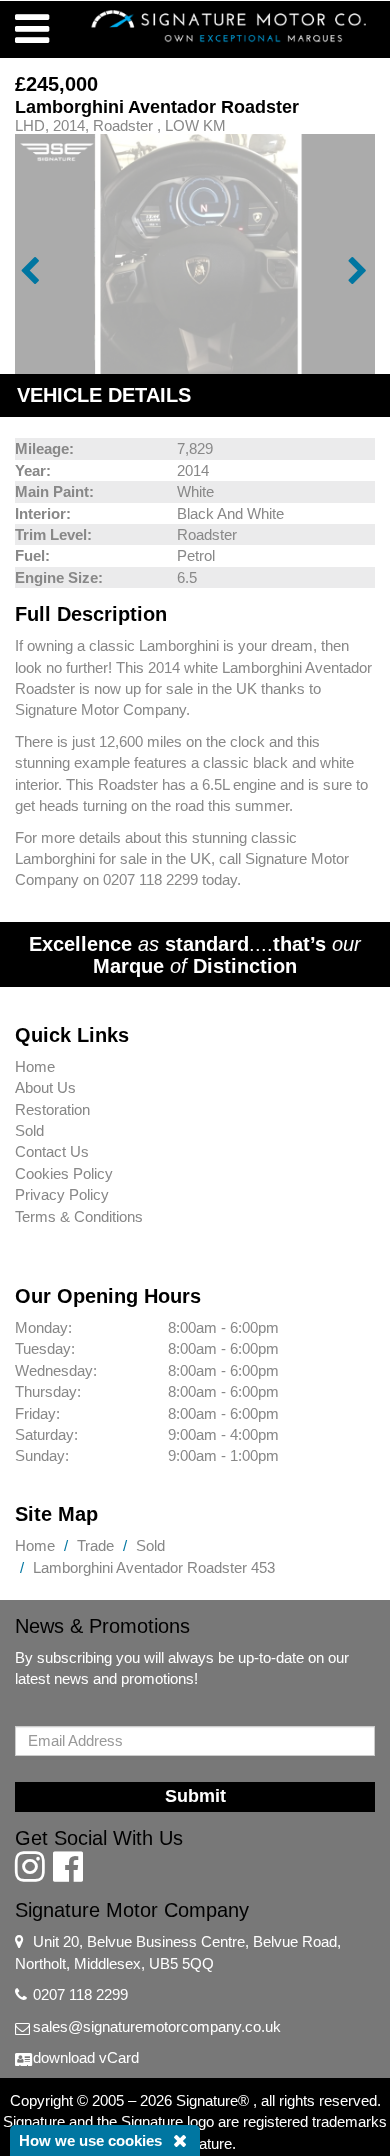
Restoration (52, 1109)
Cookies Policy (64, 1173)
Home (35, 1066)
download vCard (86, 2057)
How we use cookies (90, 2140)
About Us (45, 1087)
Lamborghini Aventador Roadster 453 (154, 1567)
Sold (29, 1130)
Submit (195, 1796)
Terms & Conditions (79, 1216)
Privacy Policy (62, 1194)
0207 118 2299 (80, 1994)
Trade (95, 1545)
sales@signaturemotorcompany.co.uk (157, 2026)
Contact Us (52, 1151)
